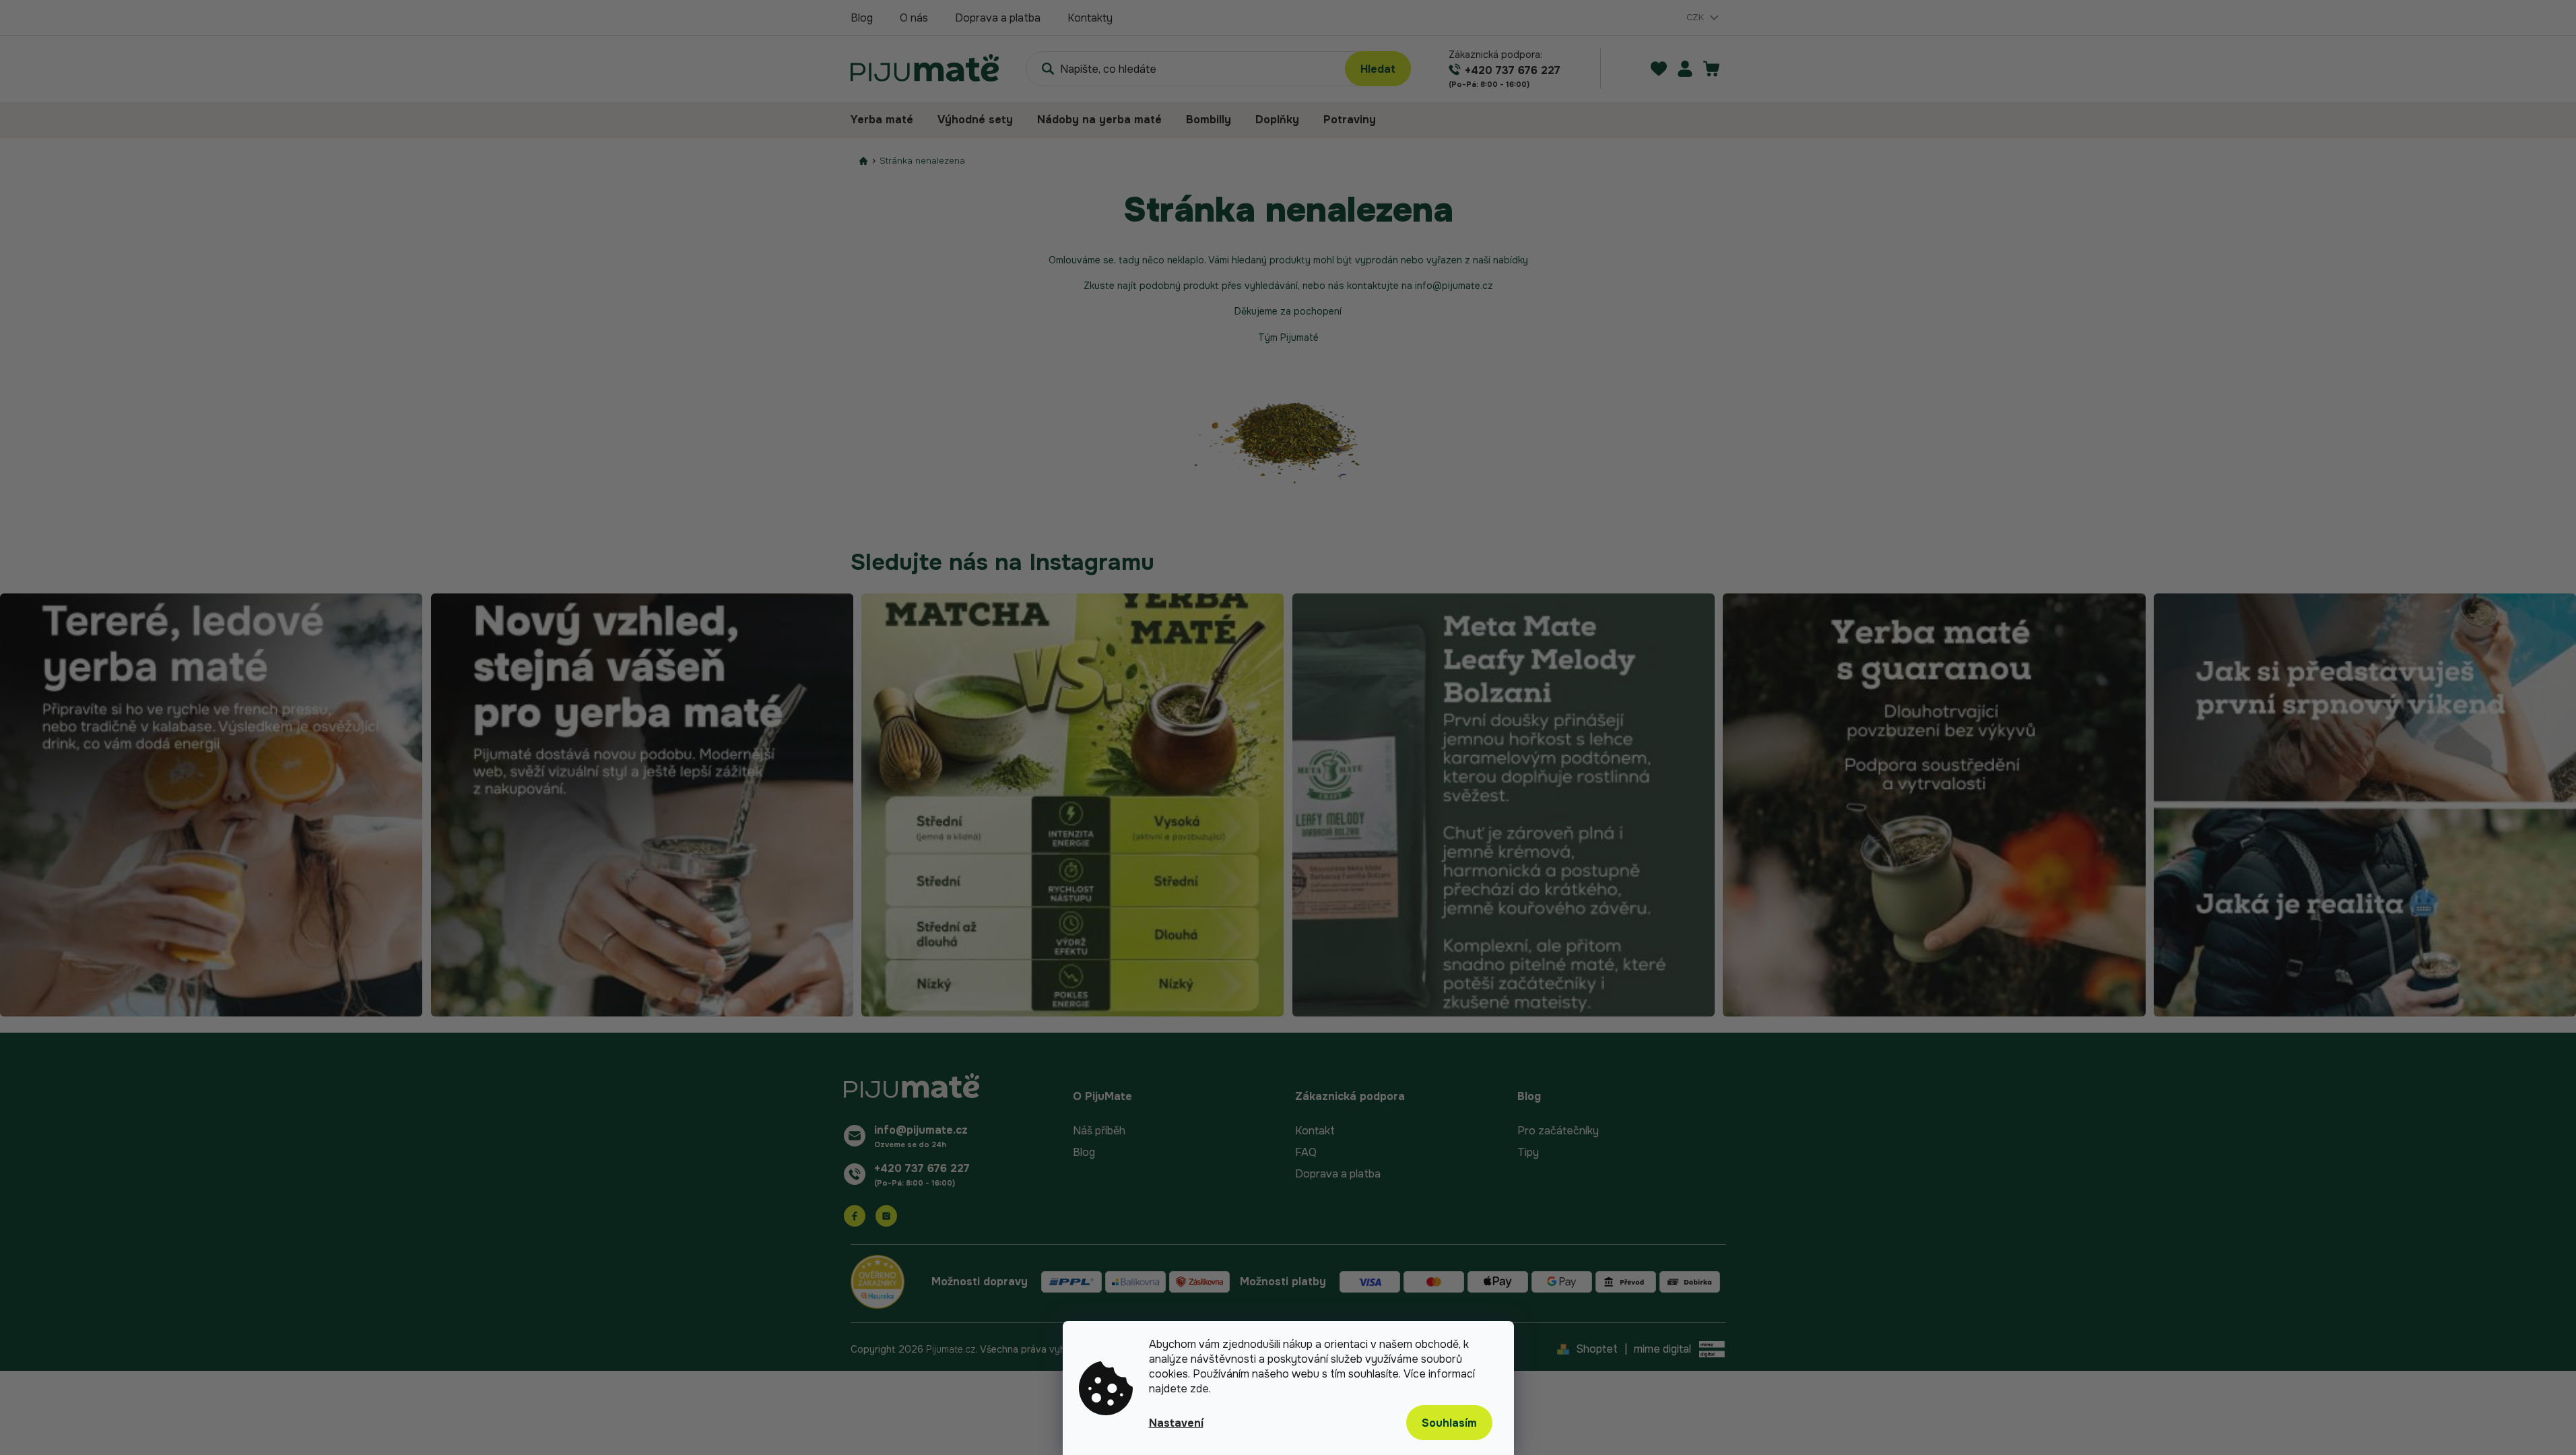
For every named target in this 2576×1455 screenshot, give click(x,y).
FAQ (1306, 1152)
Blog (862, 18)
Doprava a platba (998, 18)
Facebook (855, 1216)
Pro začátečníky (1558, 1131)
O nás (914, 18)
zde (1199, 1389)
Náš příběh (1099, 1131)
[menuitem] (888, 120)
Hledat (1378, 69)
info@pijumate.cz (921, 1130)
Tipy (1528, 1152)
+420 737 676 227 (922, 1168)
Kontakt (1315, 1131)
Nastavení (1176, 1423)
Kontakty (1090, 18)
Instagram (886, 1216)
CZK (1696, 17)
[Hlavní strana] (863, 161)
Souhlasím (1449, 1423)
